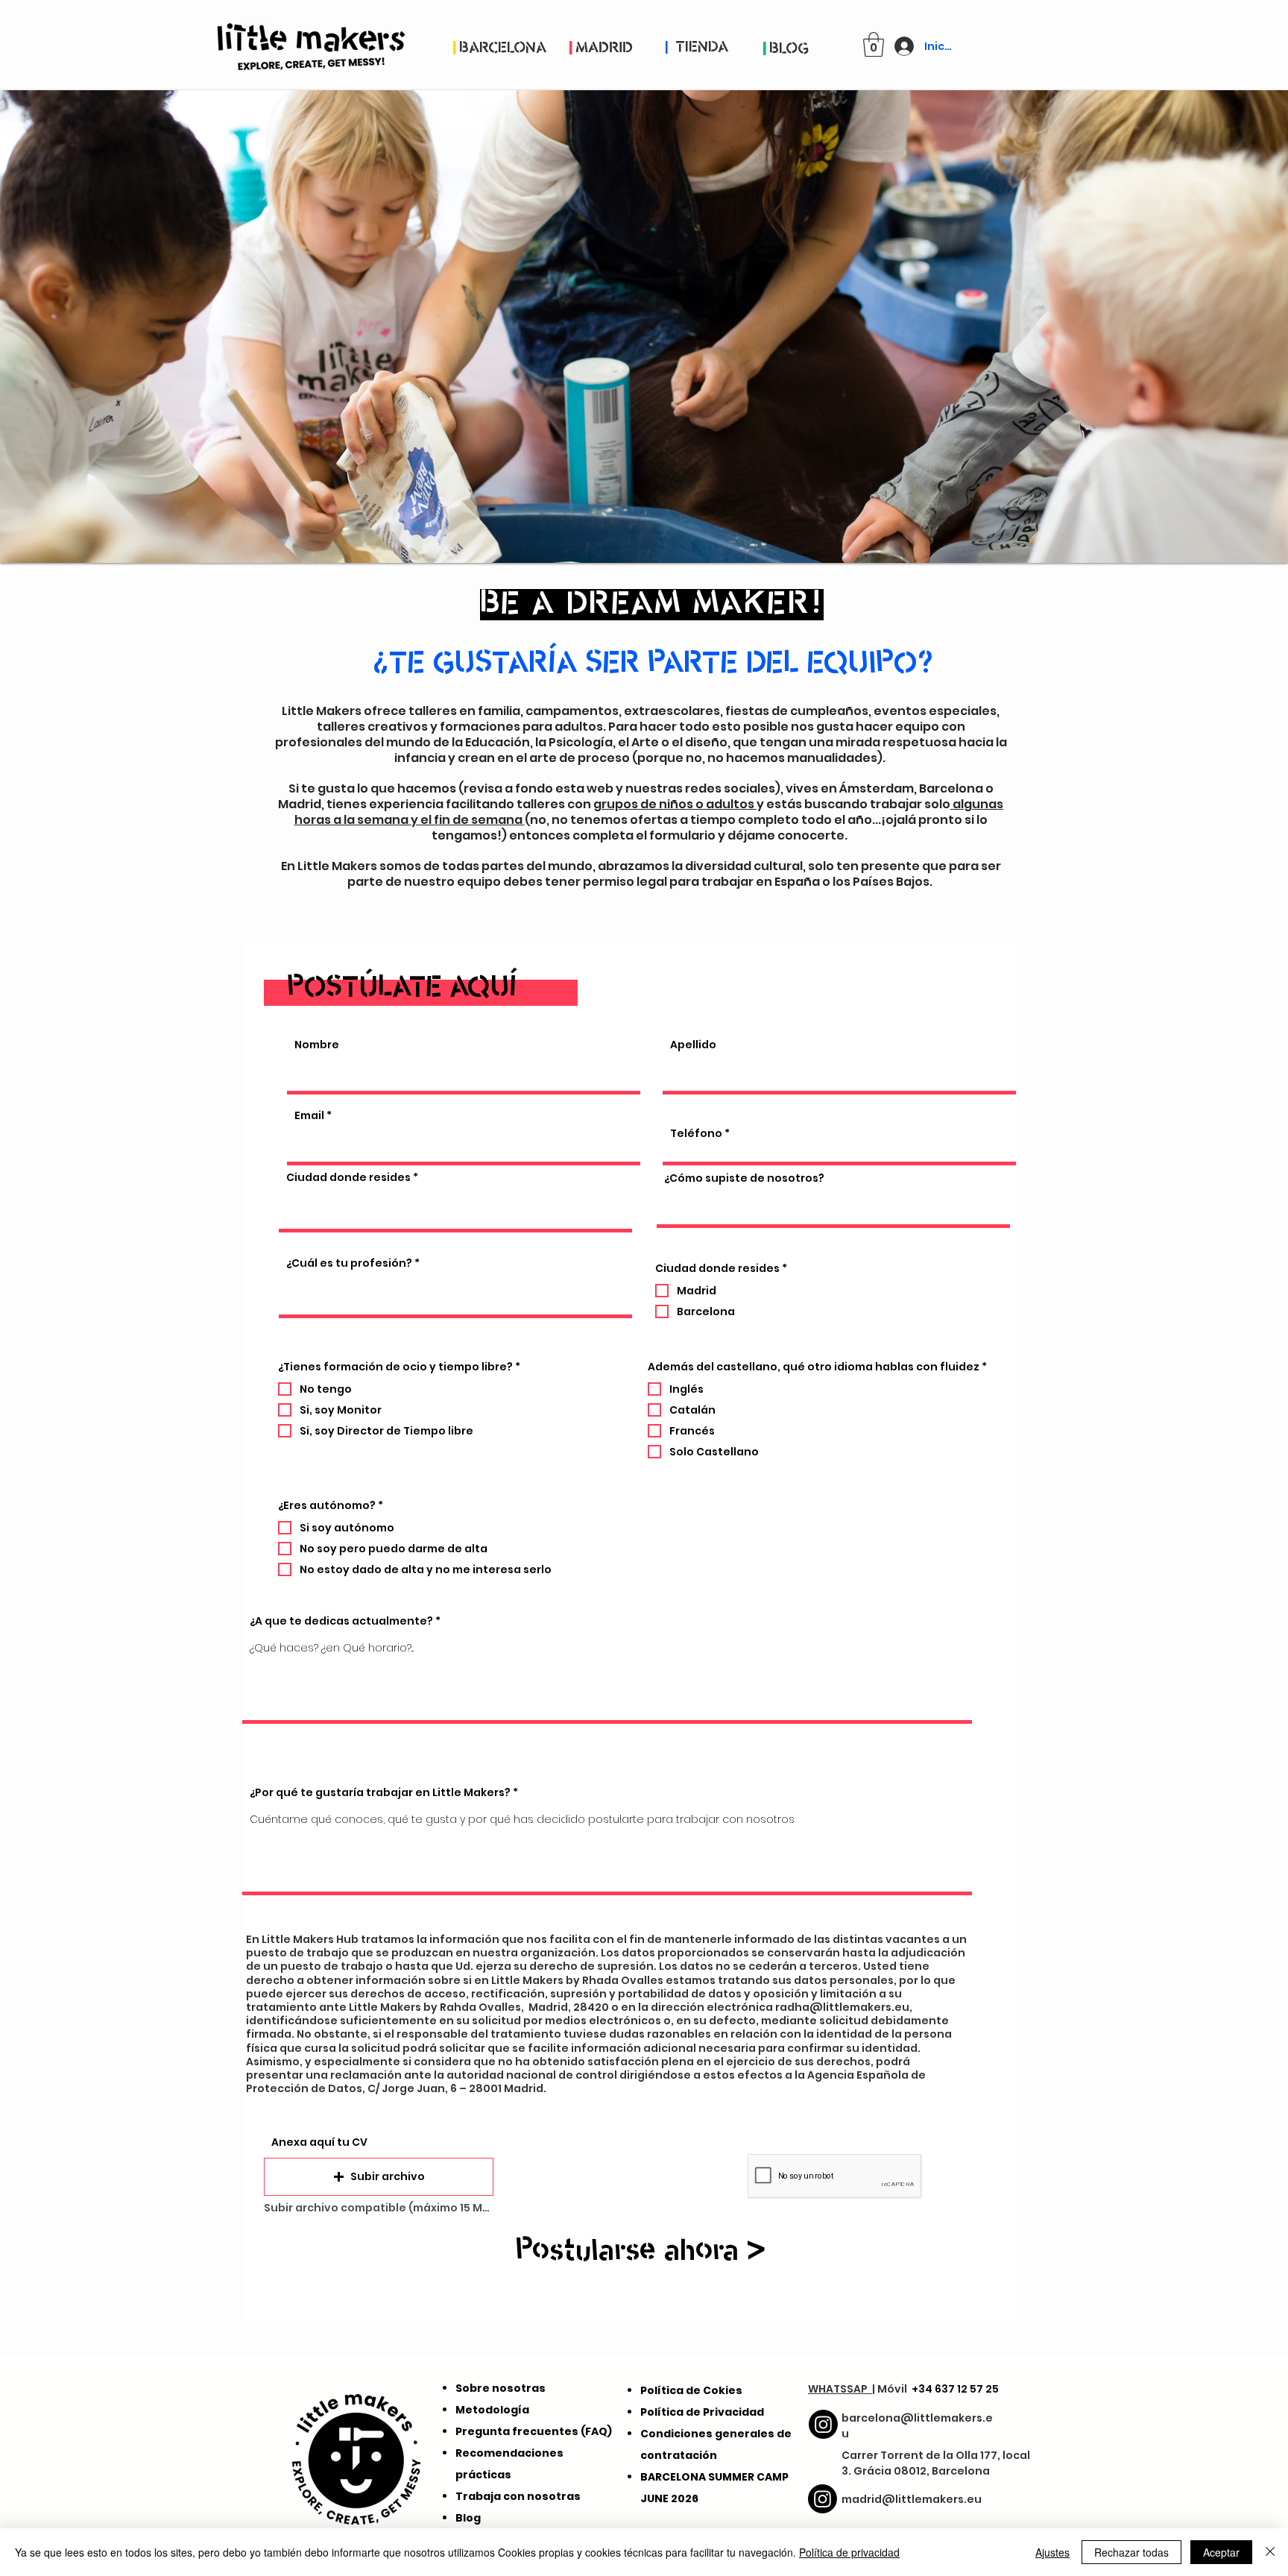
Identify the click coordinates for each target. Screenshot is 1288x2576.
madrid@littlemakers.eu (912, 2499)
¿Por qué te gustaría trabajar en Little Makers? (380, 1792)
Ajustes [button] (1052, 2552)
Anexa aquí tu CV (319, 2142)
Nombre (317, 1045)
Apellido (693, 1045)
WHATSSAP (840, 2389)
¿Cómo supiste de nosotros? (744, 1178)
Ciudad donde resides (348, 1177)
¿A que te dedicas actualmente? (341, 1621)
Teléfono (696, 1133)
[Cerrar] (1270, 2552)
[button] (874, 44)
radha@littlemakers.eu (842, 2007)
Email (309, 1115)
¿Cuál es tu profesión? (349, 1263)
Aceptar (1221, 2552)
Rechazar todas (1131, 2552)
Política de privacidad (849, 2552)
